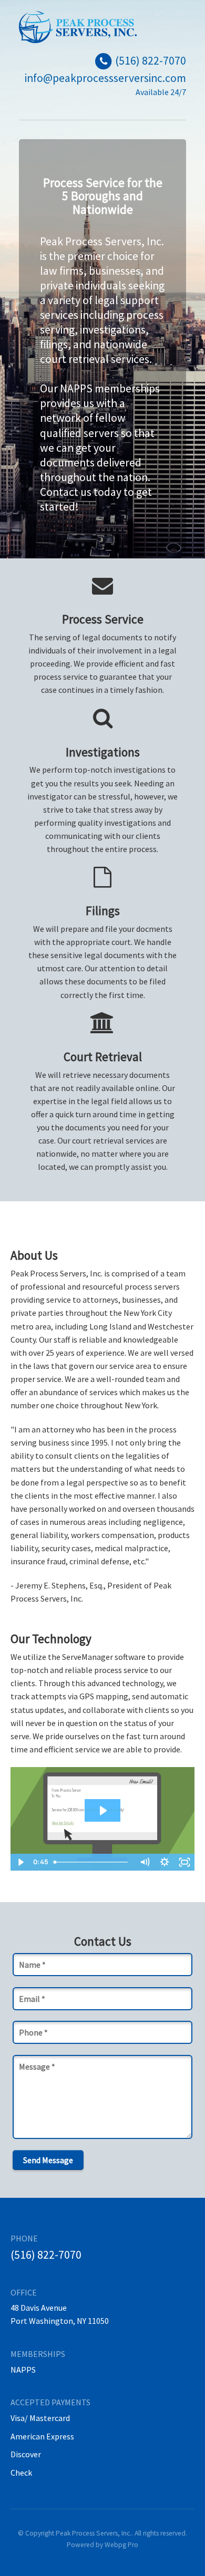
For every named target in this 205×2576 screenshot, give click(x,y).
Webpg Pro (121, 2545)
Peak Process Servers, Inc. (94, 2533)
